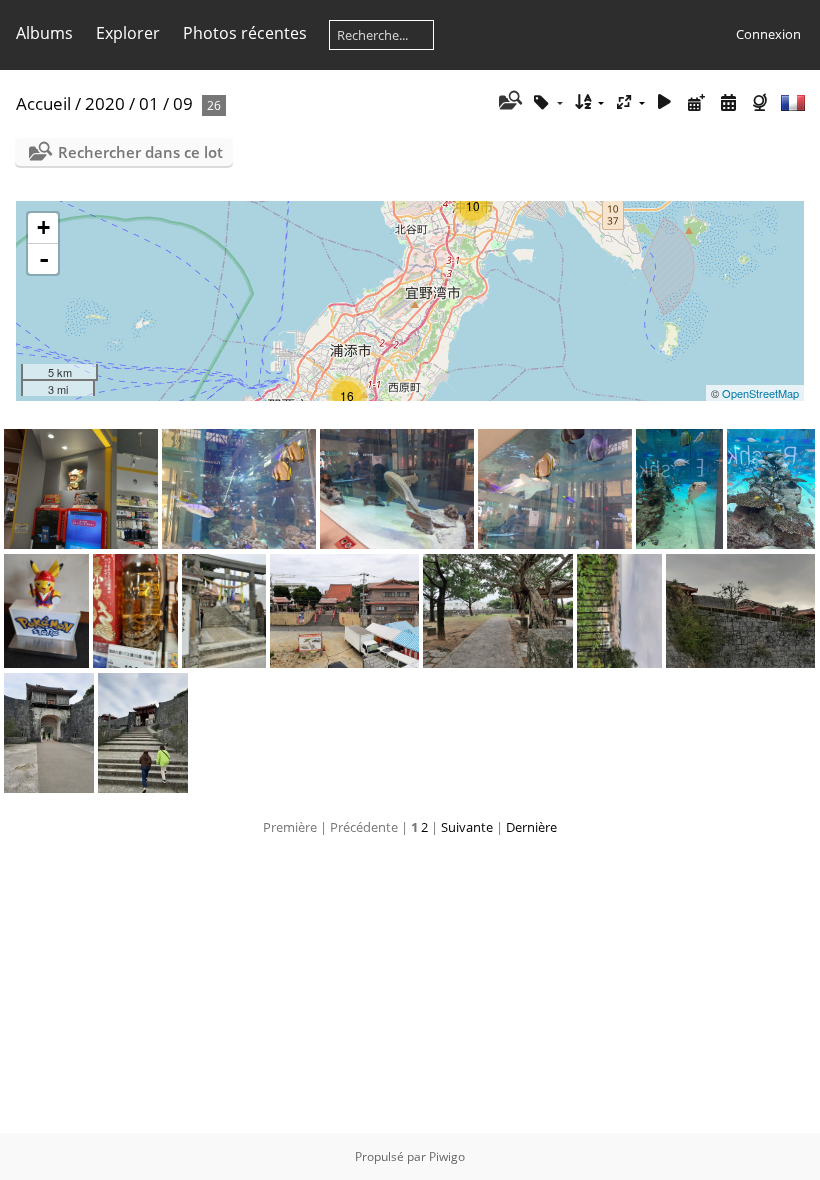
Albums (44, 33)
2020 (105, 103)
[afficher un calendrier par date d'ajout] (697, 102)
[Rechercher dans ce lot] (508, 102)
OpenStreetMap (760, 393)
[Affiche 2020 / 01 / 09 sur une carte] (762, 102)
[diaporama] (665, 102)
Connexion (768, 34)
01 (149, 103)
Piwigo (447, 1156)
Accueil (43, 103)
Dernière (531, 827)
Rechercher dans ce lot (140, 152)
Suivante (467, 827)
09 (183, 103)
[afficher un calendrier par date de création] (728, 102)
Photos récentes (245, 33)
